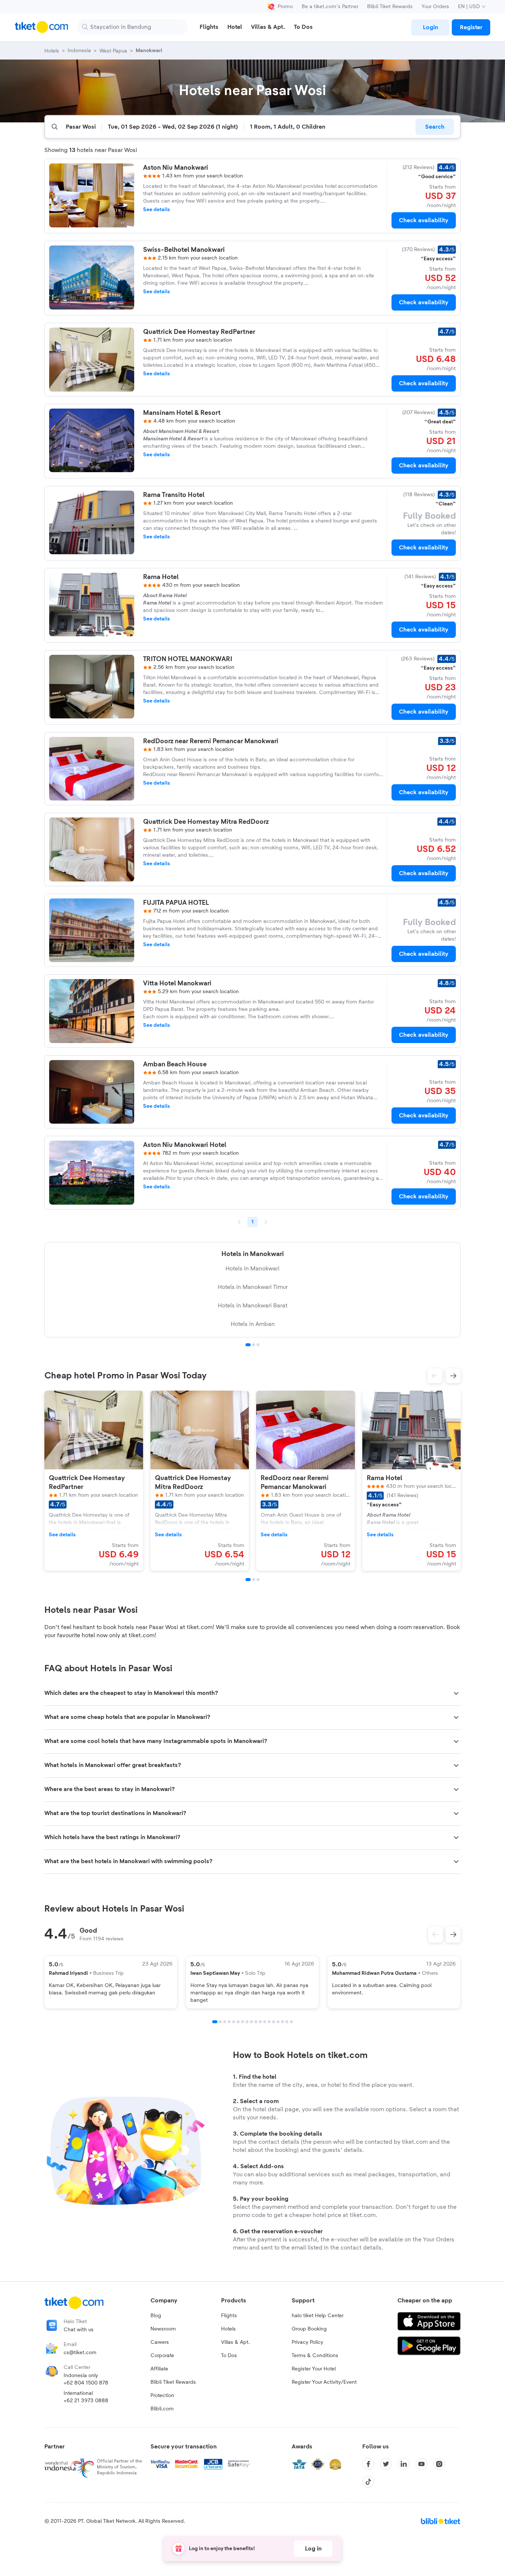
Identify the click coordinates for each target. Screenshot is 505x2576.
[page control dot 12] (265, 2022)
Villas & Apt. (235, 2342)
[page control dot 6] (238, 2022)
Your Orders (435, 7)
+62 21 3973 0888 (86, 2401)
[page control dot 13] (269, 2022)
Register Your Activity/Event (324, 2382)
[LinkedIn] (404, 2464)
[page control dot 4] (229, 2022)
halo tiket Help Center (318, 2316)
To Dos (229, 2356)
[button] (435, 1376)
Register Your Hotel (314, 2369)
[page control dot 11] (260, 2022)
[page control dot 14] (274, 2022)
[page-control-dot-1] (248, 1580)
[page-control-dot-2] (254, 1580)
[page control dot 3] (258, 1345)
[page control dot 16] (282, 2022)
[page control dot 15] (278, 2022)
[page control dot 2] (254, 1345)
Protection (162, 2396)
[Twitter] (386, 2464)
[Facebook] (368, 2464)
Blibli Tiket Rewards (390, 7)
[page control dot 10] (256, 2022)
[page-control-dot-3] (258, 1580)
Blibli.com (162, 2409)
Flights (229, 2316)
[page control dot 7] (243, 2022)
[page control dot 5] (234, 2022)
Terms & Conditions (315, 2356)
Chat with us (79, 2330)
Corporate (162, 2356)
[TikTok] (368, 2482)
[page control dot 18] (291, 2022)
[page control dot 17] (287, 2022)
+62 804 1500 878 (86, 2383)
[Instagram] (439, 2464)
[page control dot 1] (248, 1345)
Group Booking (309, 2329)
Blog (156, 2316)
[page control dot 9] (251, 2022)
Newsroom (163, 2329)
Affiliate (159, 2369)
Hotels (228, 2329)
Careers (160, 2342)
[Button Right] (453, 1934)
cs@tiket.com (80, 2353)
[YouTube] (421, 2464)
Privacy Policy (307, 2342)
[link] (430, 27)
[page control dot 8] (247, 2022)
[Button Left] (435, 1934)
